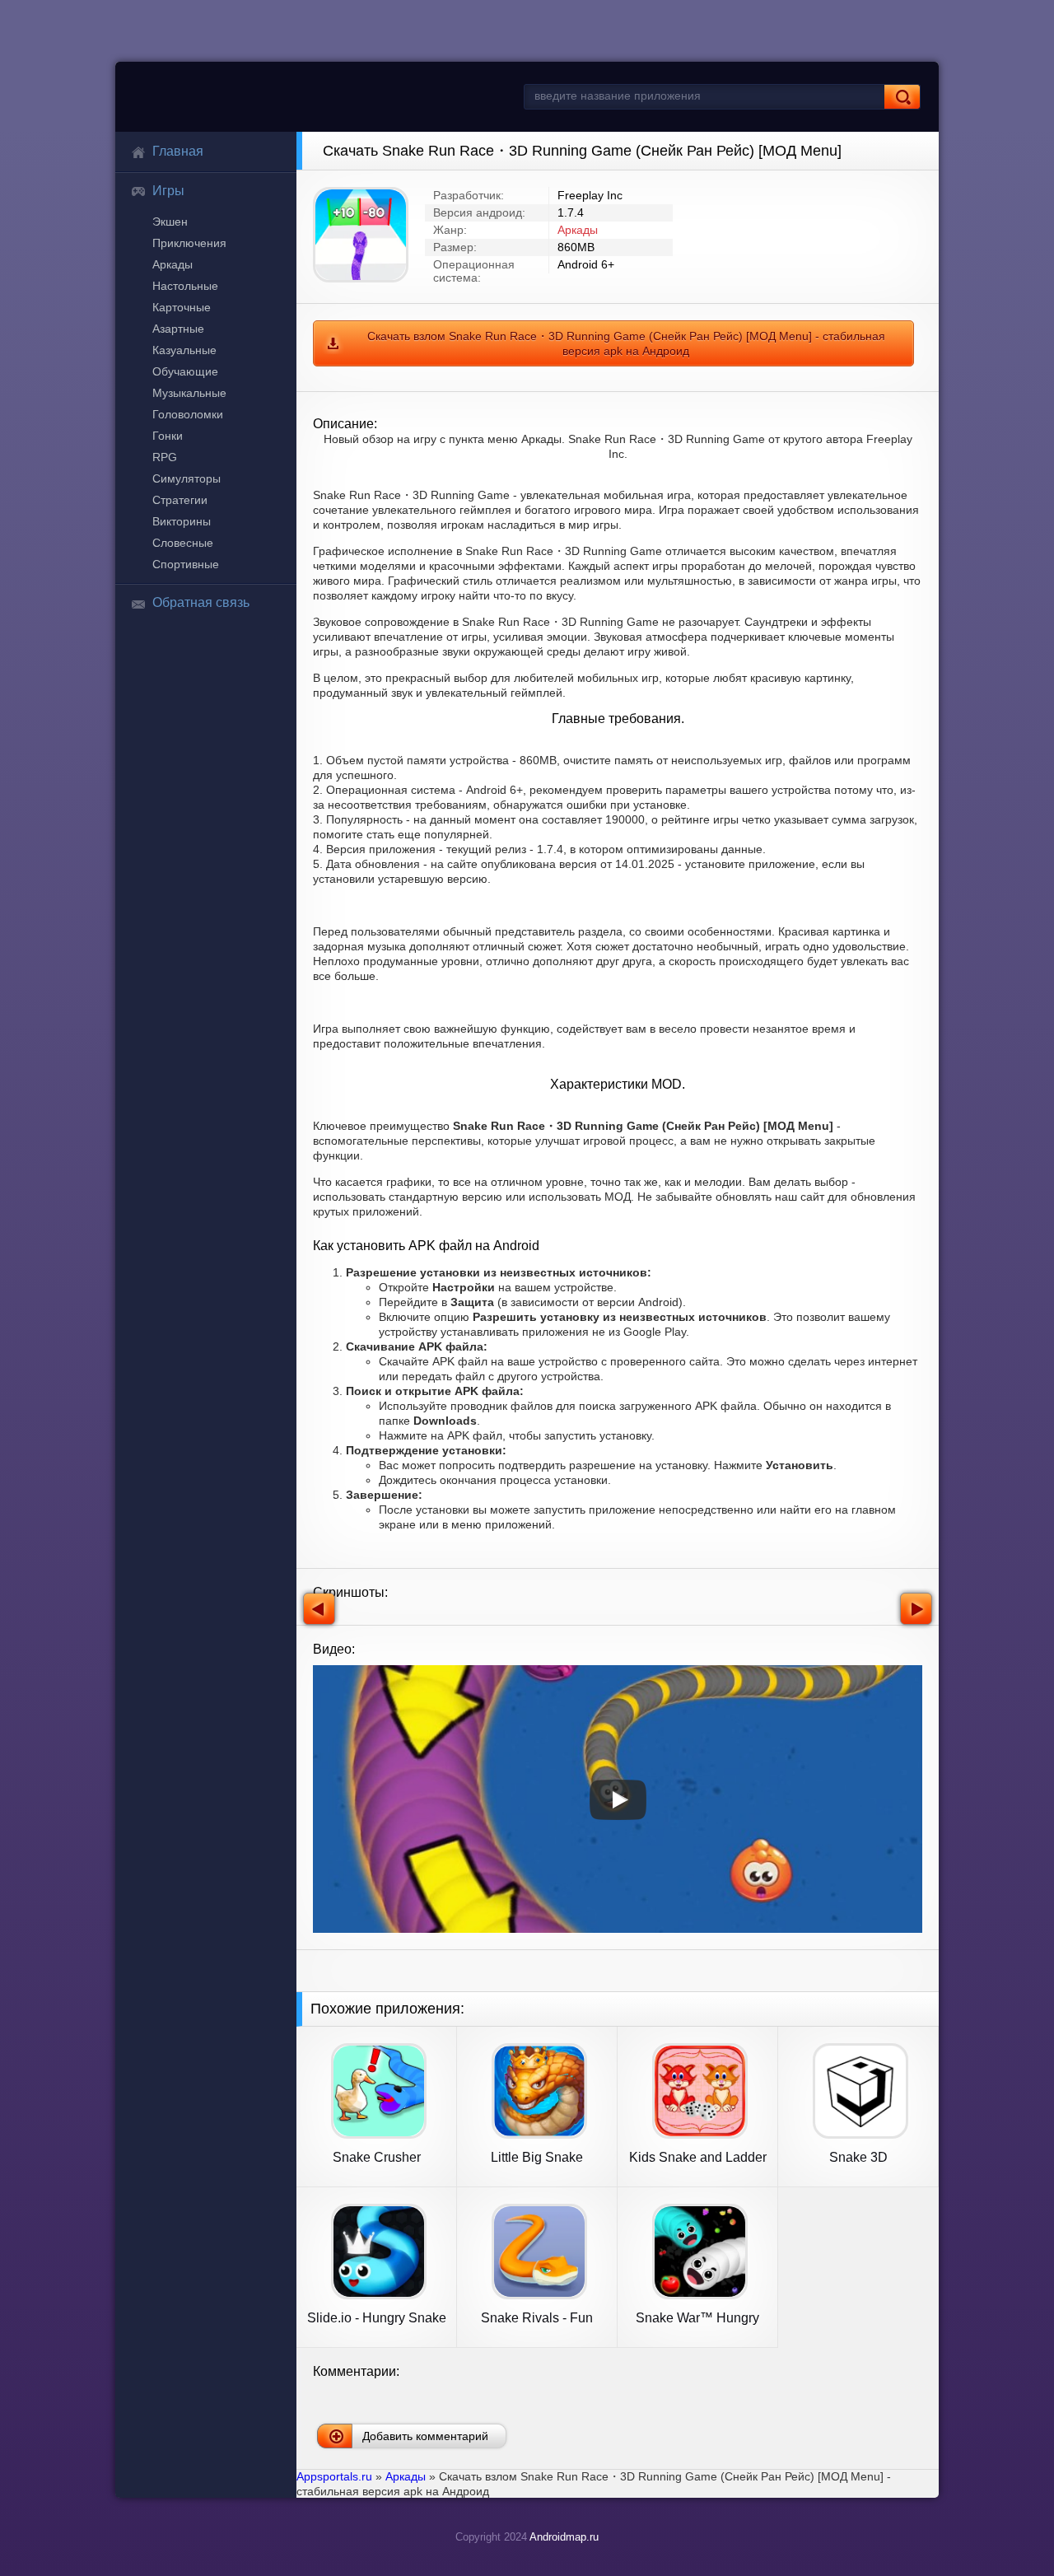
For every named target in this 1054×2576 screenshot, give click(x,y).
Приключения (189, 243)
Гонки (168, 436)
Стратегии (180, 500)
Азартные (178, 329)
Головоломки (188, 414)
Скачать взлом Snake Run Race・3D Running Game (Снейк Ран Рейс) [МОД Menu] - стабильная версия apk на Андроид (626, 343)
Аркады (173, 264)
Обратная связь (201, 602)
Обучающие (185, 371)
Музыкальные (189, 393)
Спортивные (186, 564)
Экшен (170, 222)
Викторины (182, 521)
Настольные (185, 286)
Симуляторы (187, 478)
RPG (165, 457)
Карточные (182, 307)
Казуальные (184, 350)
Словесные (183, 543)
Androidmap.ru (564, 2537)
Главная (178, 151)
